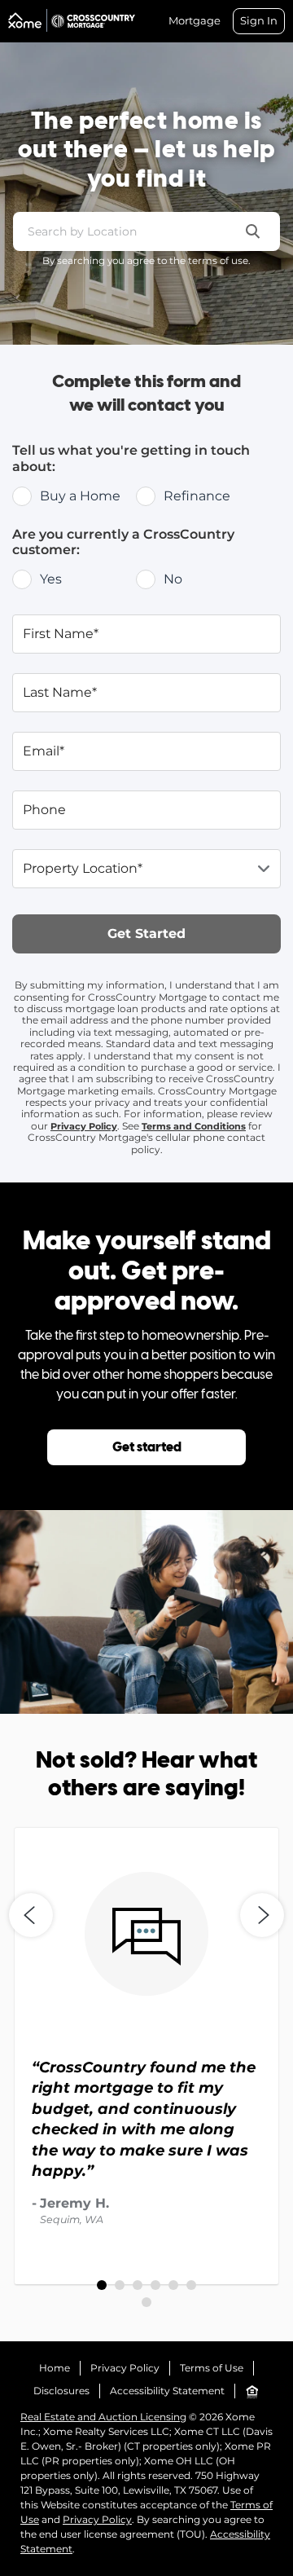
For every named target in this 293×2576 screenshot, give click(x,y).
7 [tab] (146, 2302)
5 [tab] (173, 2285)
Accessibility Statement (167, 2391)
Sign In (259, 20)
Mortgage (195, 21)
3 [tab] (138, 2285)
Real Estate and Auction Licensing (103, 2417)
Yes (51, 579)
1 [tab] (102, 2285)
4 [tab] (155, 2285)
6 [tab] (191, 2285)
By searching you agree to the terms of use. (146, 260)
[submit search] (253, 231)
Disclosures (61, 2391)
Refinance (197, 496)
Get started (147, 1448)
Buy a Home (80, 496)
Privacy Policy (84, 1126)
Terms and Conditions (194, 1126)
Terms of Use (212, 2368)
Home (55, 2368)
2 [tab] (120, 2285)
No (173, 579)
